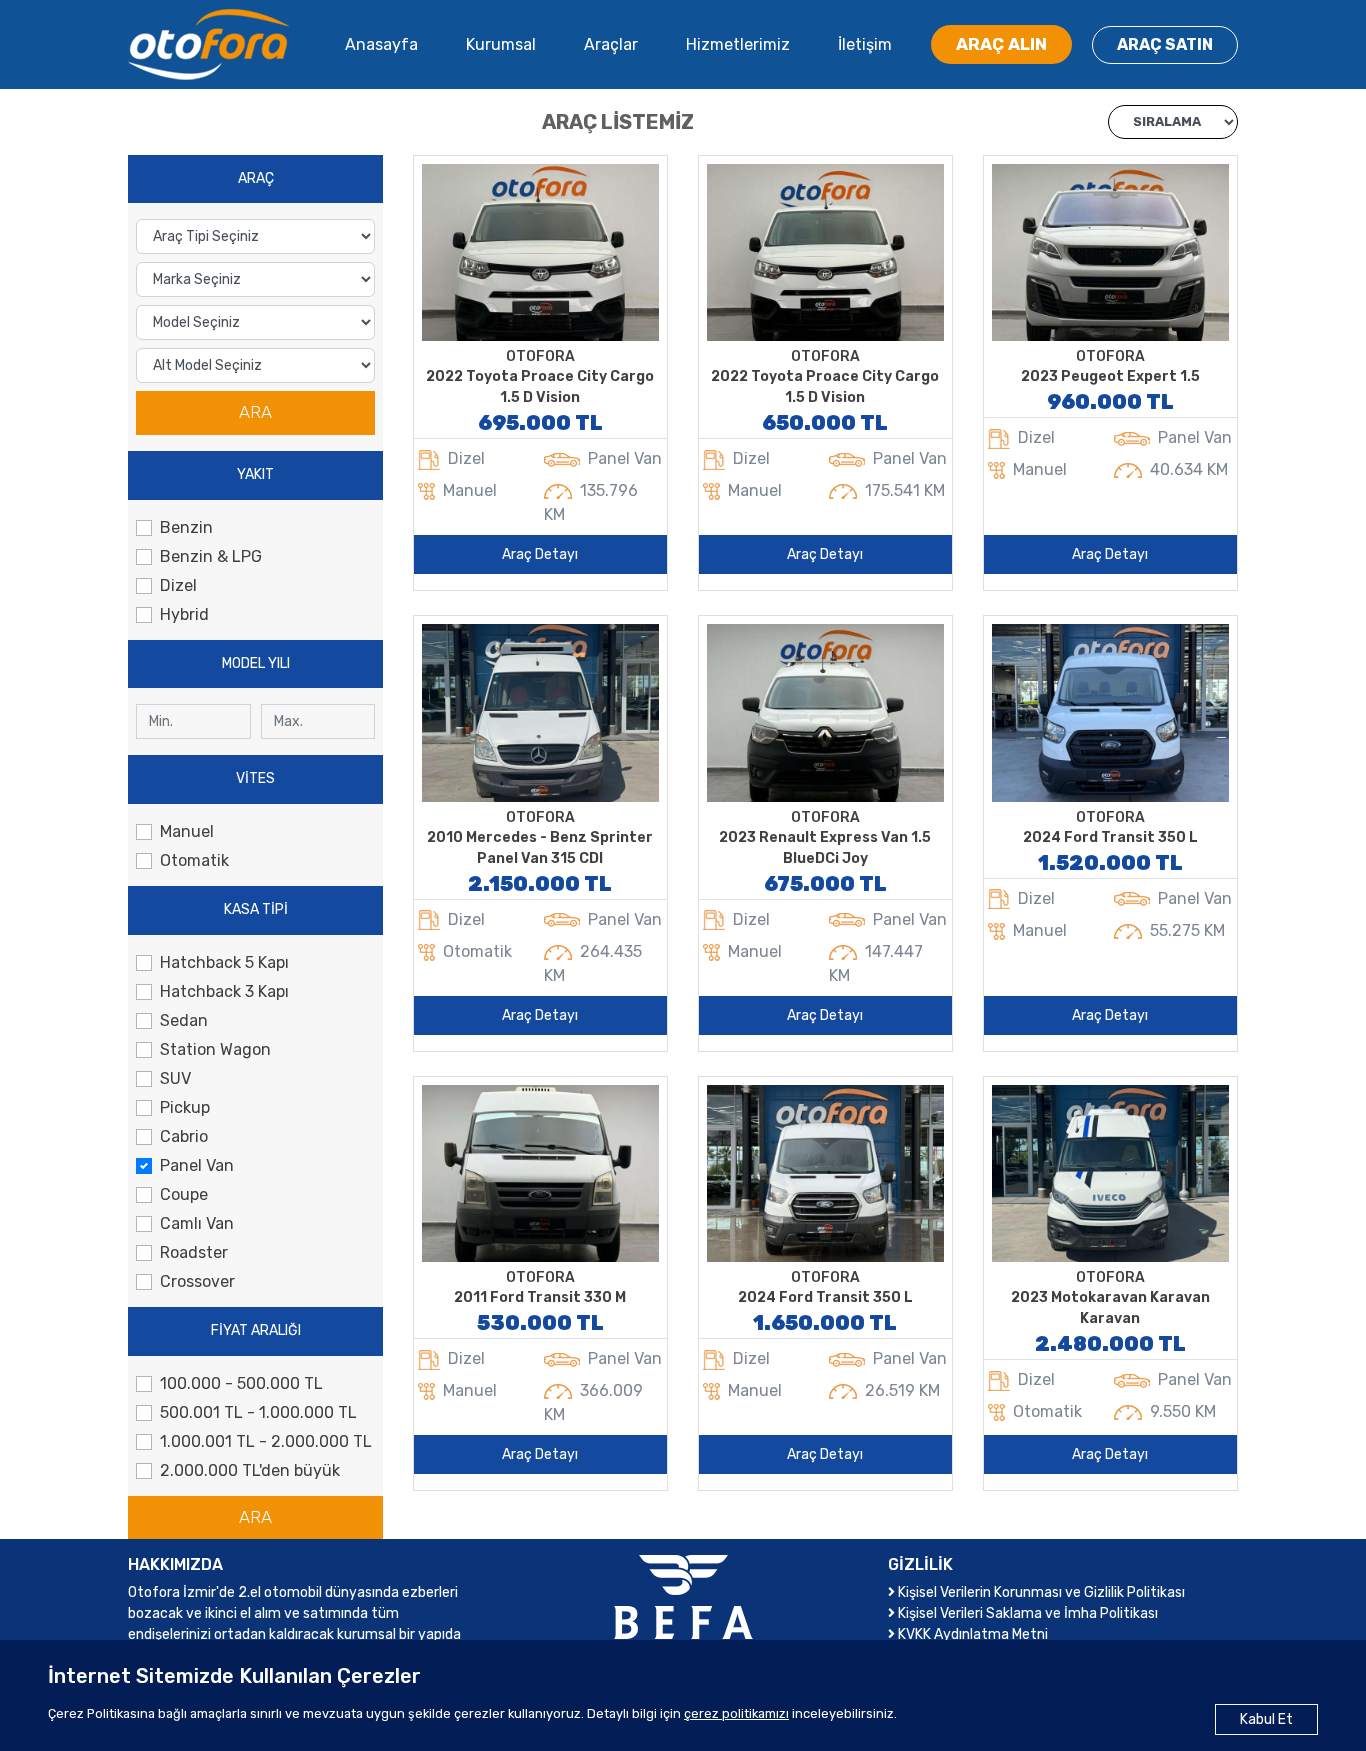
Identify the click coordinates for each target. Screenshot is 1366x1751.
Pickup (185, 1107)
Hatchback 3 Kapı (224, 991)
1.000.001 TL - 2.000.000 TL (266, 1441)
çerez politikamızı (736, 1713)
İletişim (865, 44)
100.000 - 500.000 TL (241, 1383)
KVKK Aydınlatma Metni (971, 1634)
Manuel (187, 831)
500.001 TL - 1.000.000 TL (258, 1412)
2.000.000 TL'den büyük (250, 1470)
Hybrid (184, 614)
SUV (175, 1078)
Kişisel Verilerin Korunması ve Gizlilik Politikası (1040, 1592)
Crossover (197, 1281)
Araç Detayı (540, 554)
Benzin (186, 527)
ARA (255, 412)
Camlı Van (197, 1223)
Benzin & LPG (211, 556)
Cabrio (184, 1136)
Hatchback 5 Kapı (224, 962)
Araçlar (611, 44)
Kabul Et (1266, 1719)
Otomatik (194, 860)
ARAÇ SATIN (1165, 44)
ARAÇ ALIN (1001, 44)
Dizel (178, 585)
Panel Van (197, 1165)
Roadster (194, 1252)
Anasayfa (381, 44)
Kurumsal (501, 44)
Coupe (184, 1194)
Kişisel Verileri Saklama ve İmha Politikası (1026, 1613)
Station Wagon (215, 1049)
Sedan (184, 1020)
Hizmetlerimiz (738, 44)
